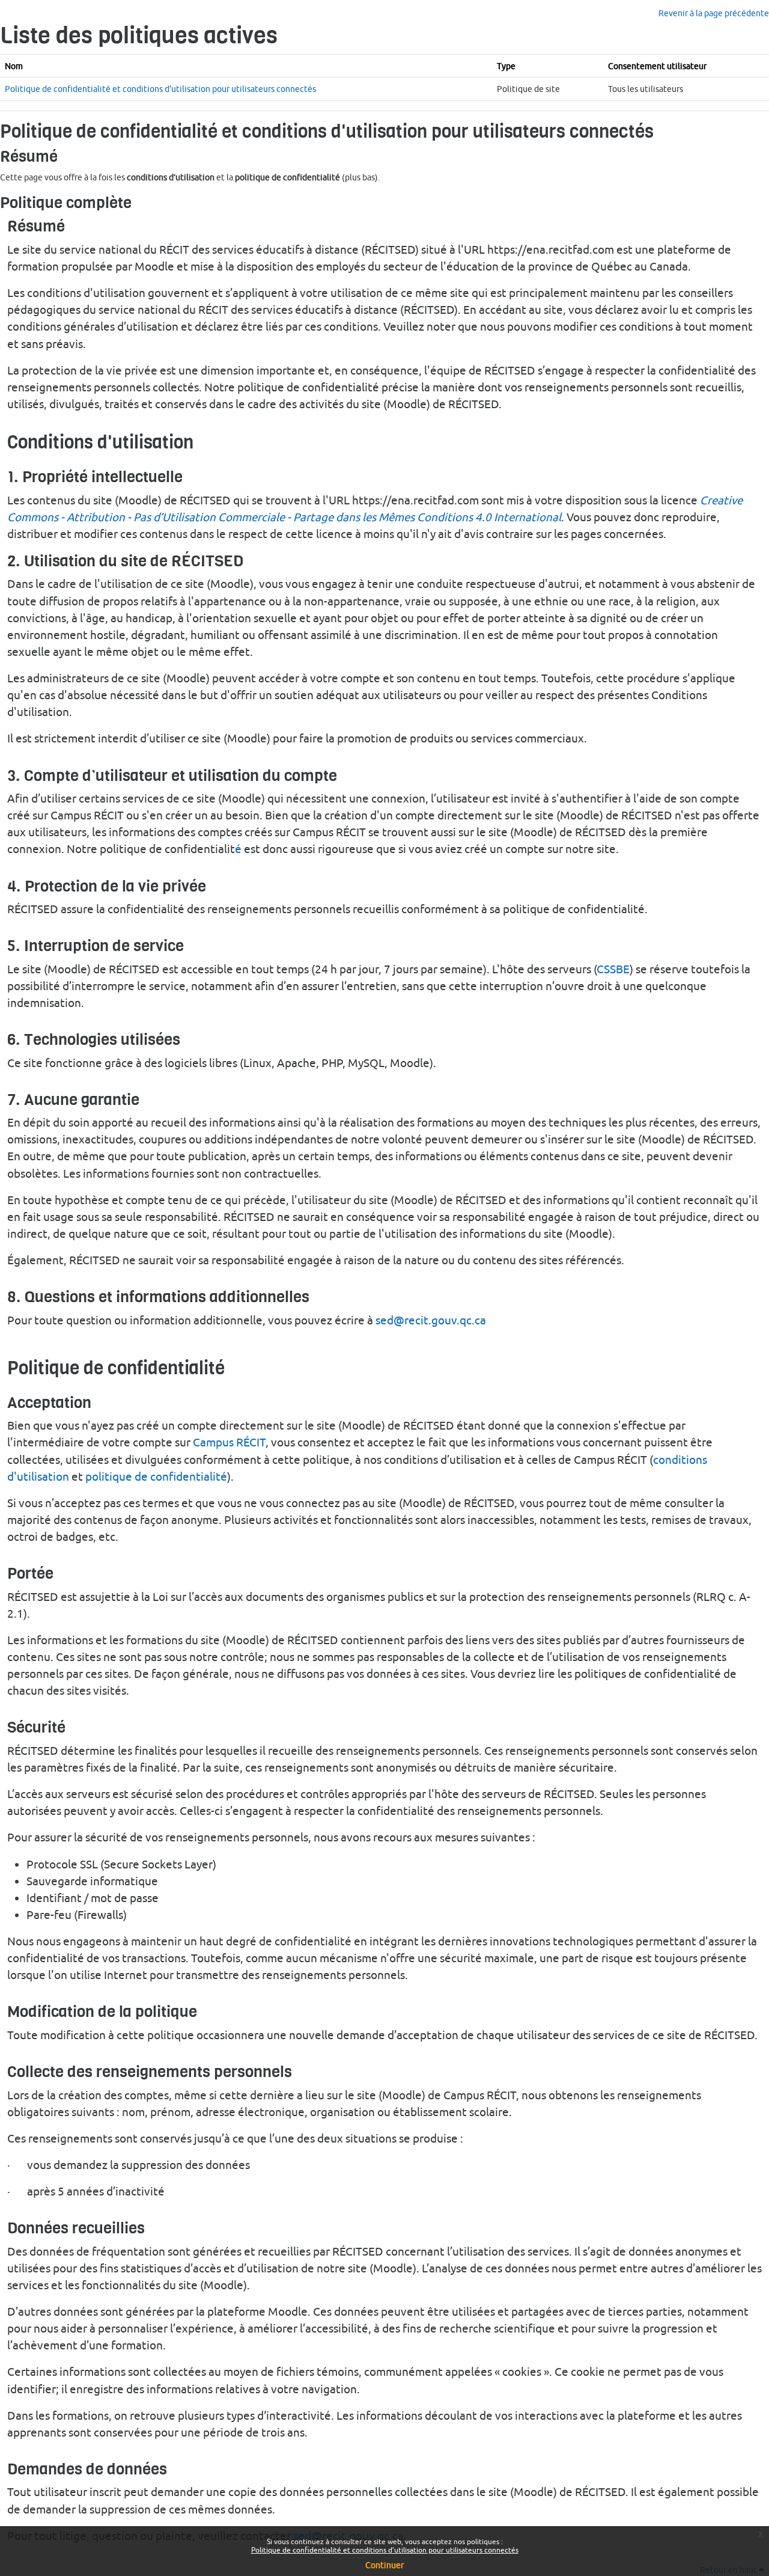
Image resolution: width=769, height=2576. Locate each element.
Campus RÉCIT (229, 1442)
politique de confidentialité (156, 1476)
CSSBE (613, 969)
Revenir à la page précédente (714, 13)
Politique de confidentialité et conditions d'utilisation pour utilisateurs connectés (385, 2550)
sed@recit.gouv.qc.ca (431, 1320)
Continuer (384, 2565)
